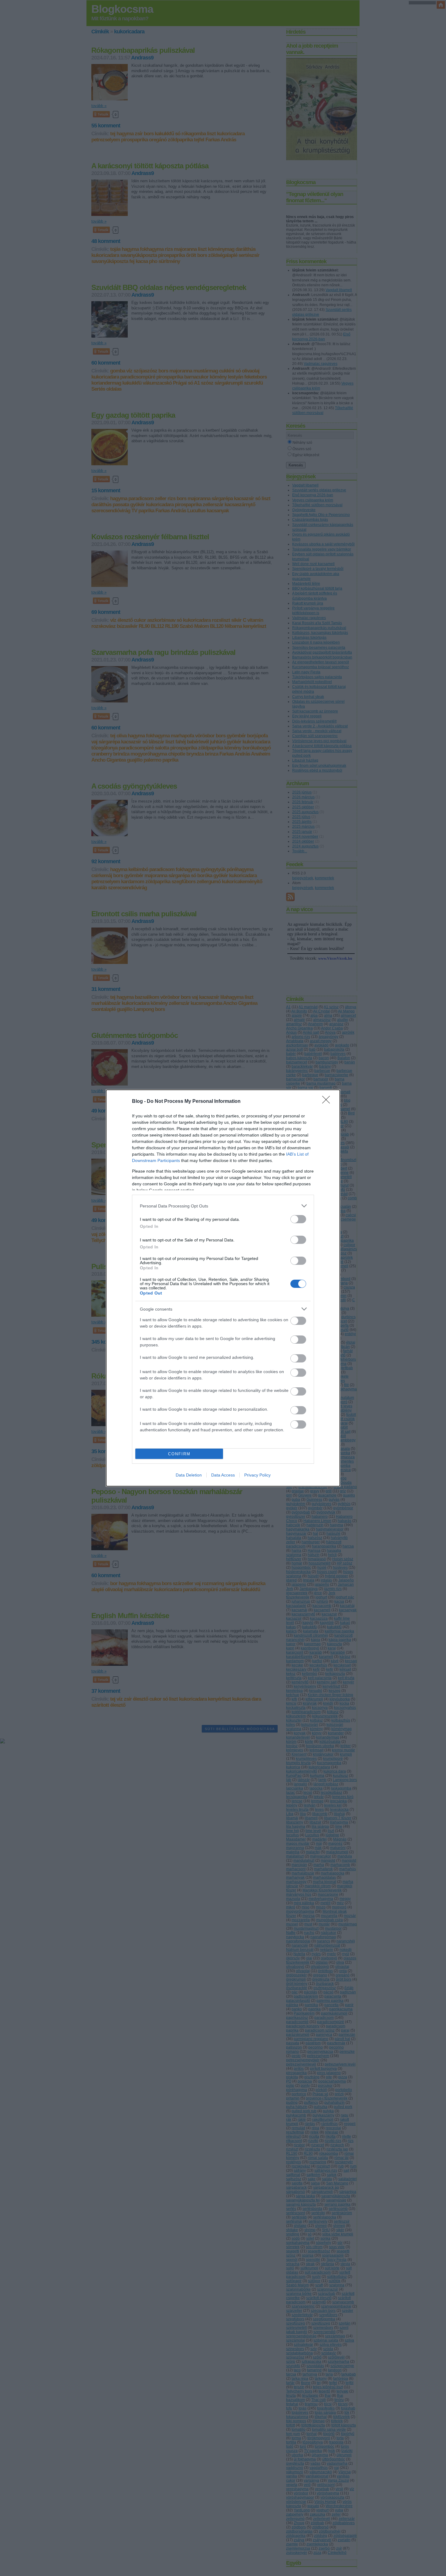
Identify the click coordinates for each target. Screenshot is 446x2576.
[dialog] (223, 1288)
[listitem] (223, 1206)
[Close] (328, 1102)
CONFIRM (179, 1454)
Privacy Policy (257, 1475)
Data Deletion (189, 1475)
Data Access (223, 1475)
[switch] (298, 1219)
